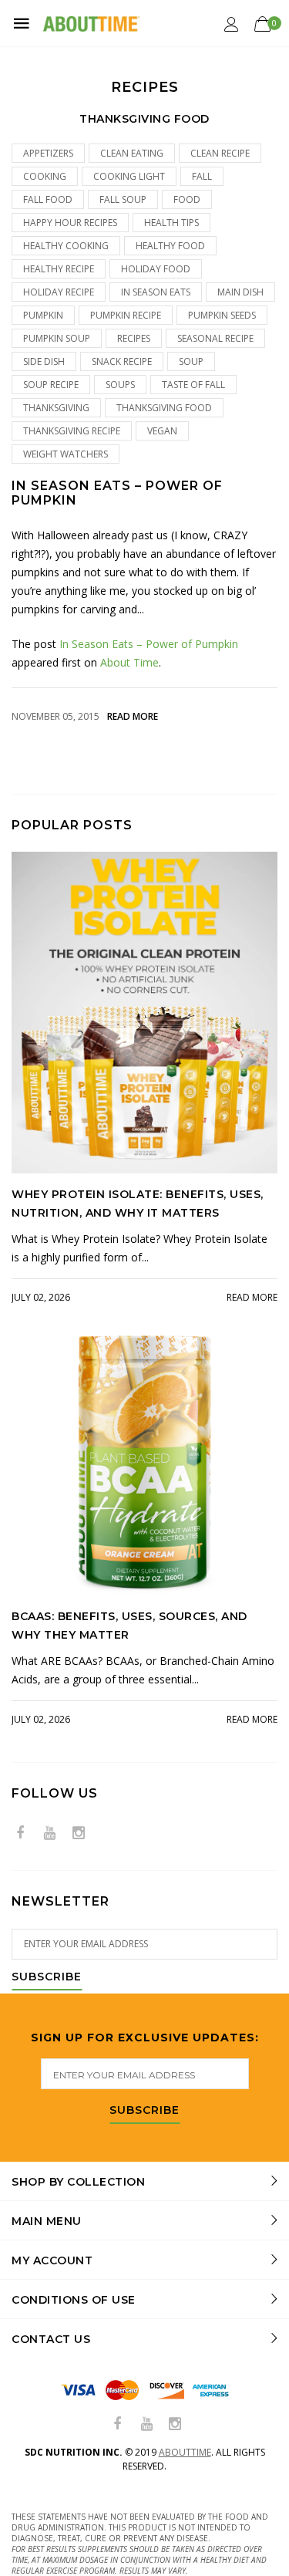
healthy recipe (59, 269)
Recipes (134, 338)
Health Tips (171, 223)
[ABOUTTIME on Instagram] (79, 1833)
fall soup (123, 199)
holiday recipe (59, 292)
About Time (129, 662)
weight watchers (66, 454)
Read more (133, 716)
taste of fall (193, 385)
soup (191, 361)
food (187, 199)
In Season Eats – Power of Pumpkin (117, 493)
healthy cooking (66, 246)
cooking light (129, 176)
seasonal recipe (215, 338)
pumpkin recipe (126, 315)
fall (202, 176)
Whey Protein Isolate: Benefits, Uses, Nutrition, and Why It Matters (138, 1204)
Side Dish (44, 361)
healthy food (170, 246)
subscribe (144, 2111)
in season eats (156, 292)
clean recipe (220, 153)
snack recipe (122, 361)
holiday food (156, 269)
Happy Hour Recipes (70, 223)
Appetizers (48, 153)
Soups (120, 385)
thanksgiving (56, 408)
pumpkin (43, 315)
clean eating (132, 153)
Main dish (240, 292)
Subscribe (47, 1977)
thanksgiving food (164, 408)
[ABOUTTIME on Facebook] (20, 1833)
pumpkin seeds (222, 315)
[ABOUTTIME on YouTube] (49, 1833)
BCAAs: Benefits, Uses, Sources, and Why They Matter (129, 1626)
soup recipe (51, 385)
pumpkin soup (57, 338)
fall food (48, 199)
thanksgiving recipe (72, 431)
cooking (45, 176)
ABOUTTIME (185, 2452)
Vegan (162, 431)
